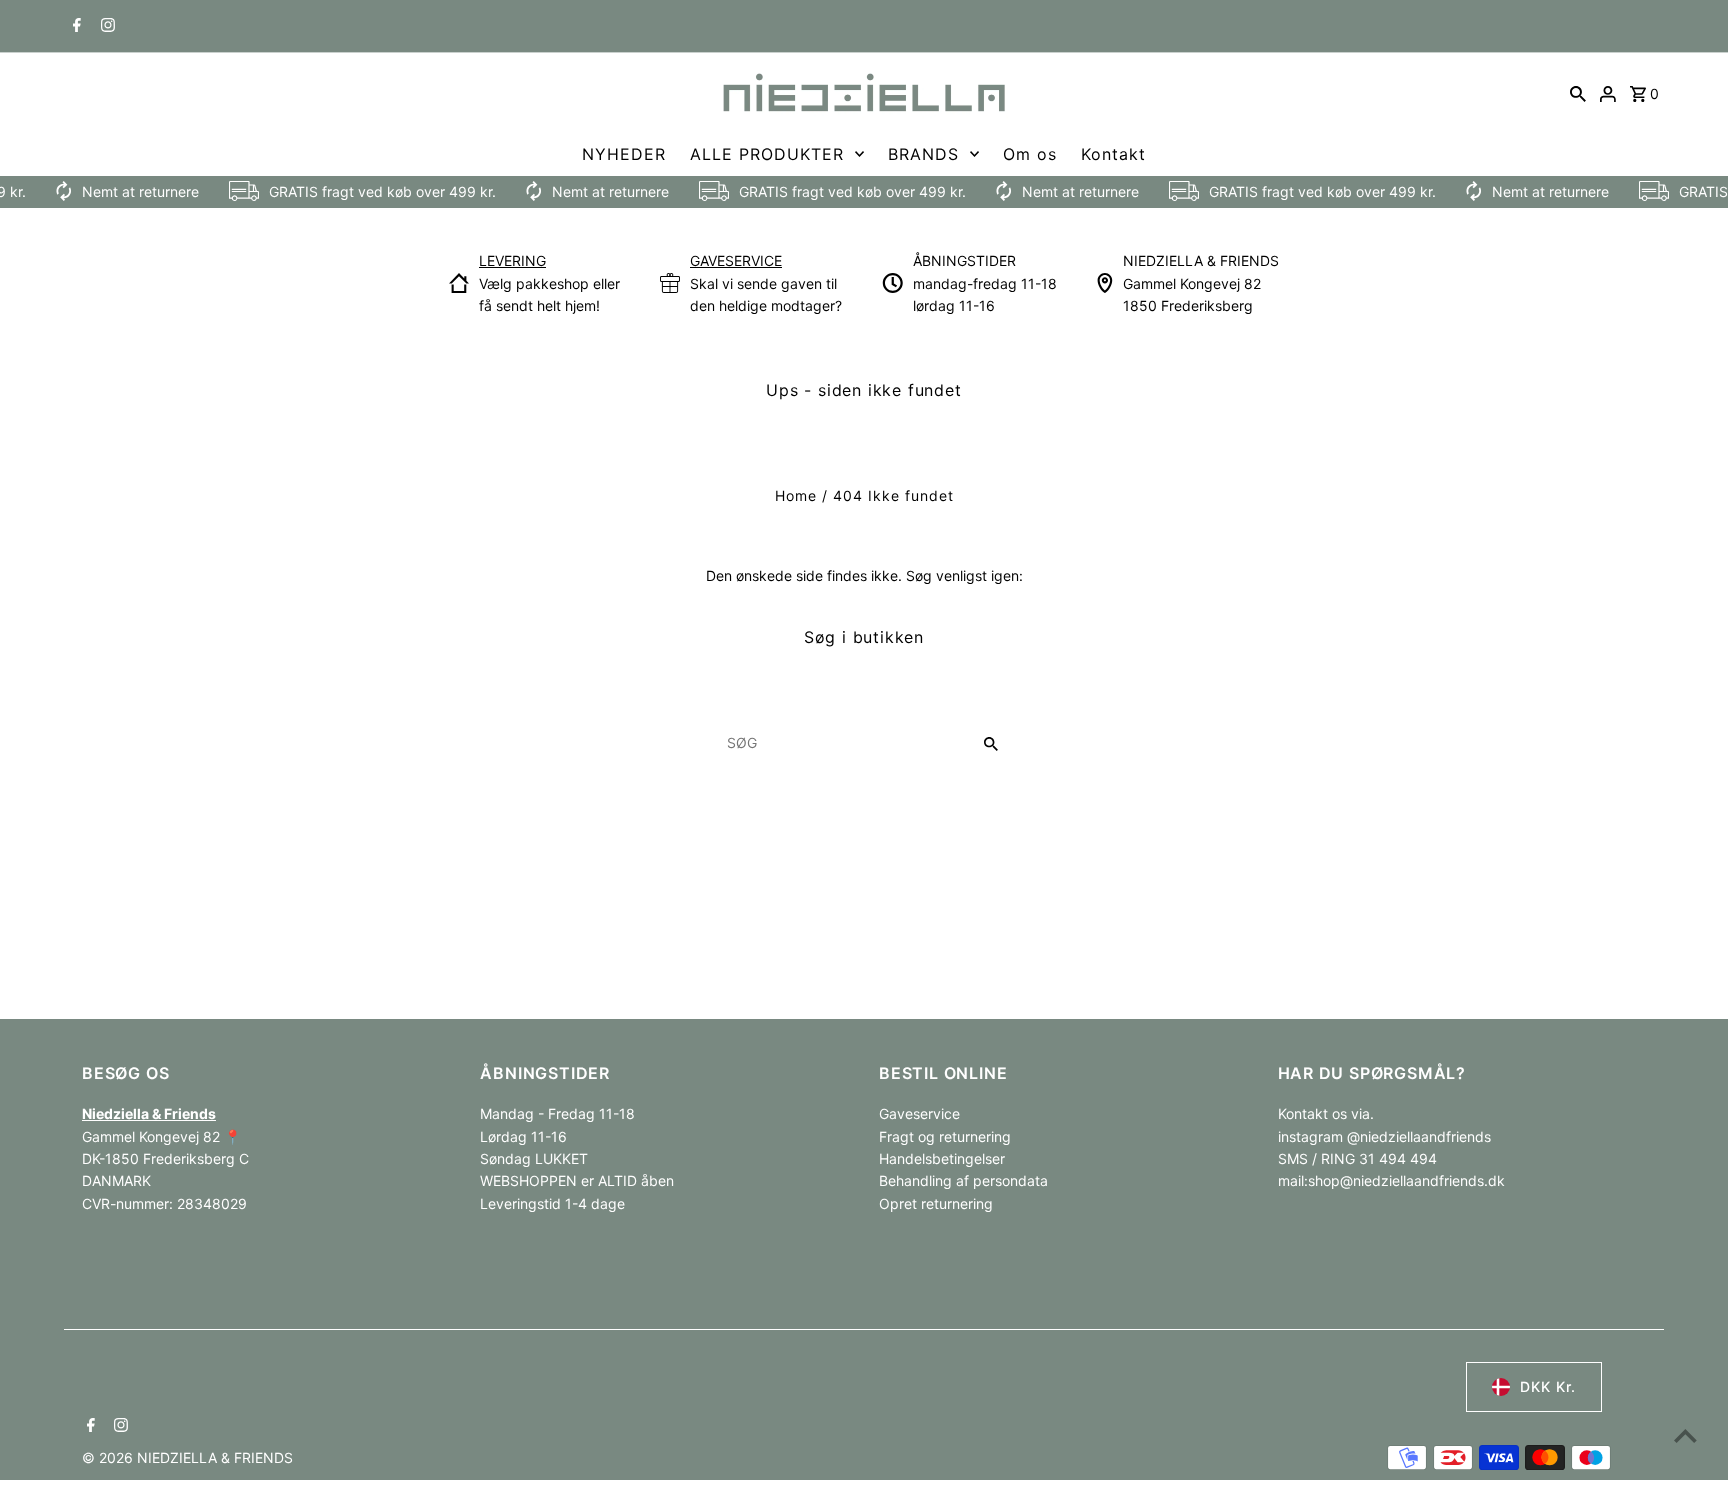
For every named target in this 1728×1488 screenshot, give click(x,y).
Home (796, 495)
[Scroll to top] (1685, 1435)
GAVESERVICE (736, 260)
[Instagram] (105, 27)
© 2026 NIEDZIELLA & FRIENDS (187, 1457)
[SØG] (1578, 93)
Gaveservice (919, 1113)
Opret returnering (936, 1203)
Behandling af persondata (963, 1180)
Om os (1030, 154)
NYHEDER (624, 154)
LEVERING (512, 260)
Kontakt (1113, 154)
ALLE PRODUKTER (767, 154)
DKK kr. (1548, 1386)
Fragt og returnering (945, 1136)
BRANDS (923, 154)
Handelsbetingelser (942, 1158)
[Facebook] (74, 27)
